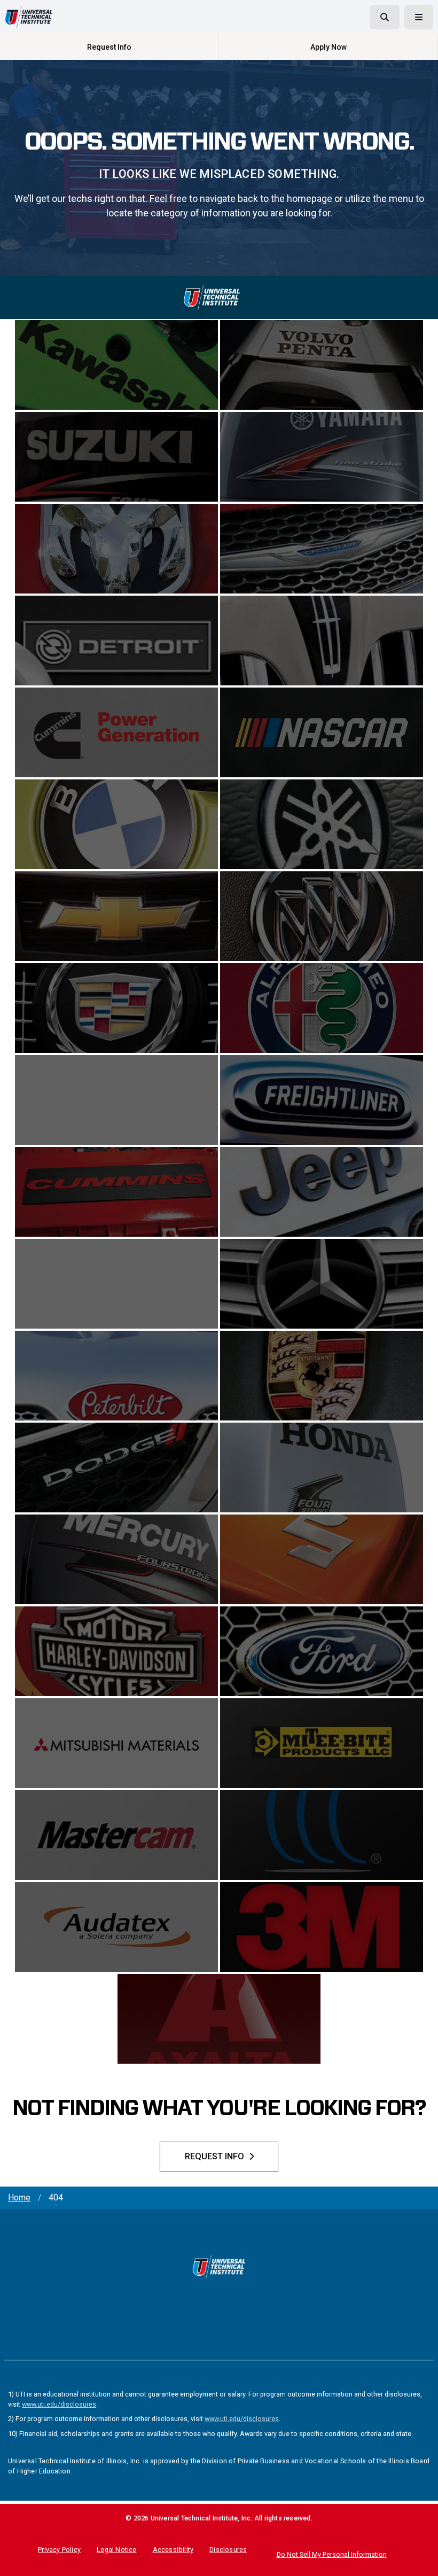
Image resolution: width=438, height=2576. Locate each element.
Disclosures (228, 2550)
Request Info (109, 47)
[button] (423, 2561)
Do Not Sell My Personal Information (332, 2554)
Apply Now (328, 47)
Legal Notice (116, 2550)
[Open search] (385, 17)
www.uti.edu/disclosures (59, 2404)
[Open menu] (419, 17)
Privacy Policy (59, 2550)
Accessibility (173, 2550)
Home (19, 2198)
